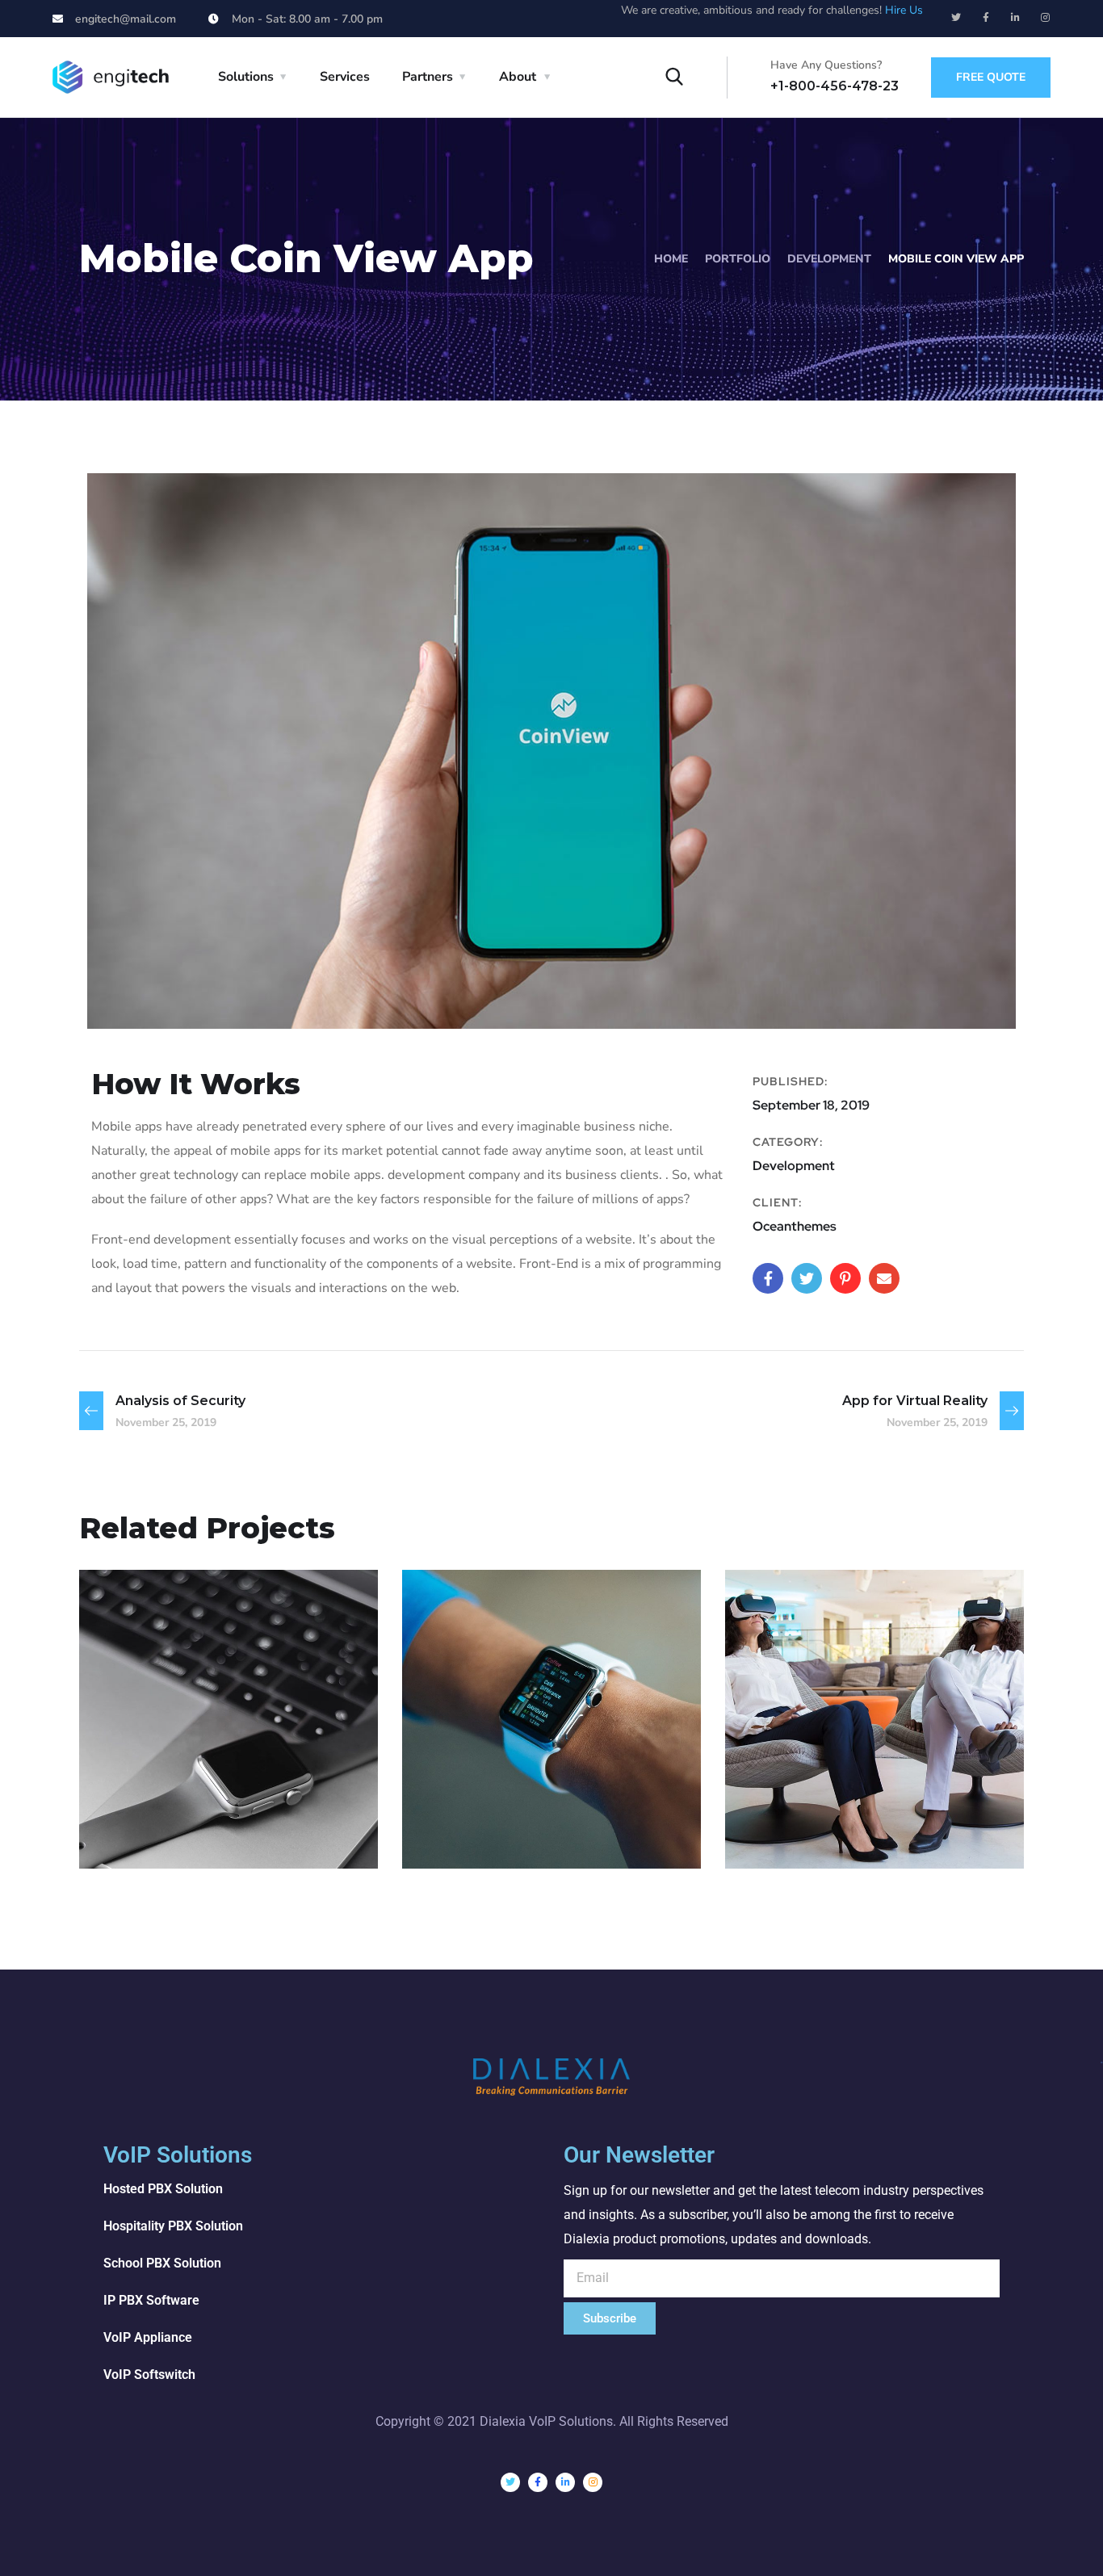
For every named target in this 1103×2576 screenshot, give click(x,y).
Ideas (550, 1833)
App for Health (834, 1805)
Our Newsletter (639, 2155)
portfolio (738, 259)
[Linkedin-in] (1016, 18)
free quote (991, 77)
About (518, 77)
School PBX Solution (162, 2263)
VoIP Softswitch (149, 2375)
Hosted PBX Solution (163, 2189)
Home (671, 259)
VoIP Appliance (148, 2337)
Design (134, 1833)
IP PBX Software (151, 2300)
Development (829, 259)
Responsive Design (533, 1805)
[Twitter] (956, 18)
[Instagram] (1046, 18)
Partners (428, 77)
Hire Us (904, 10)
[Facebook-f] (986, 18)
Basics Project (184, 1805)
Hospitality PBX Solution (173, 2226)
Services (345, 77)
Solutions (246, 77)
